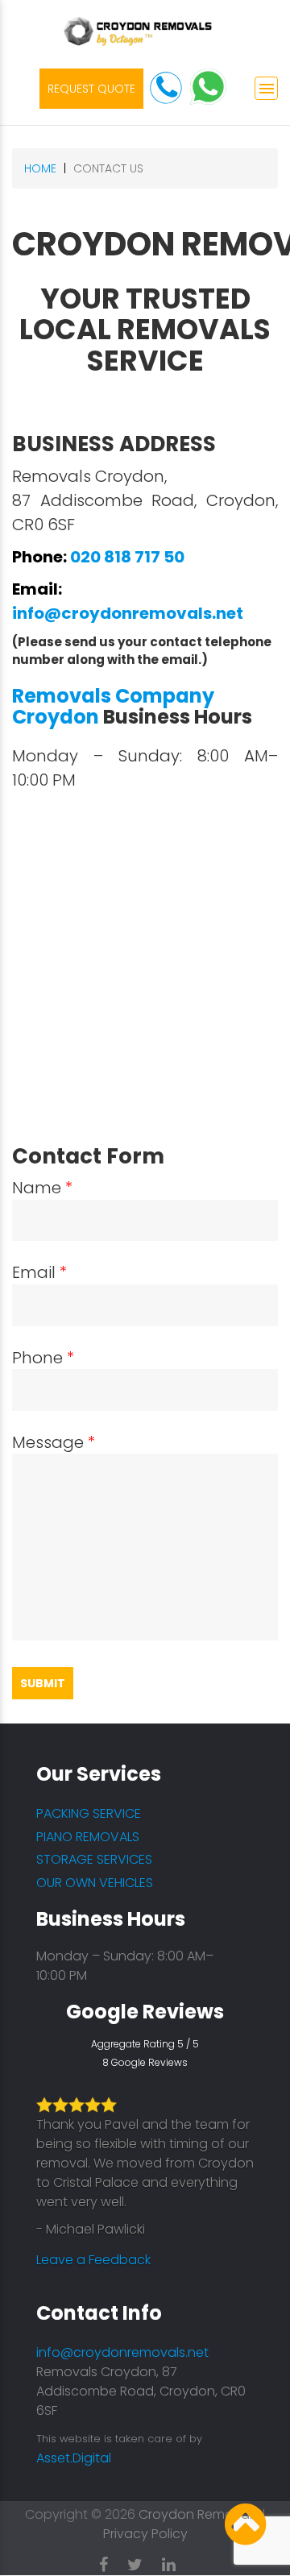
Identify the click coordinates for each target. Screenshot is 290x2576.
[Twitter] (143, 2561)
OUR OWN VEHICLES (95, 1883)
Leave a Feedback (93, 2260)
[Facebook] (112, 2561)
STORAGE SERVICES (94, 1859)
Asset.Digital (74, 2458)
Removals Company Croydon (113, 706)
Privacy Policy (145, 2534)
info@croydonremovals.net (128, 613)
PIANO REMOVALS (88, 1837)
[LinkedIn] (177, 2561)
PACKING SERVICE (89, 1813)
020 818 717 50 (127, 557)
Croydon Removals (199, 2514)
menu (267, 89)
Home (40, 168)
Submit (43, 1683)
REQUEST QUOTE (91, 89)
